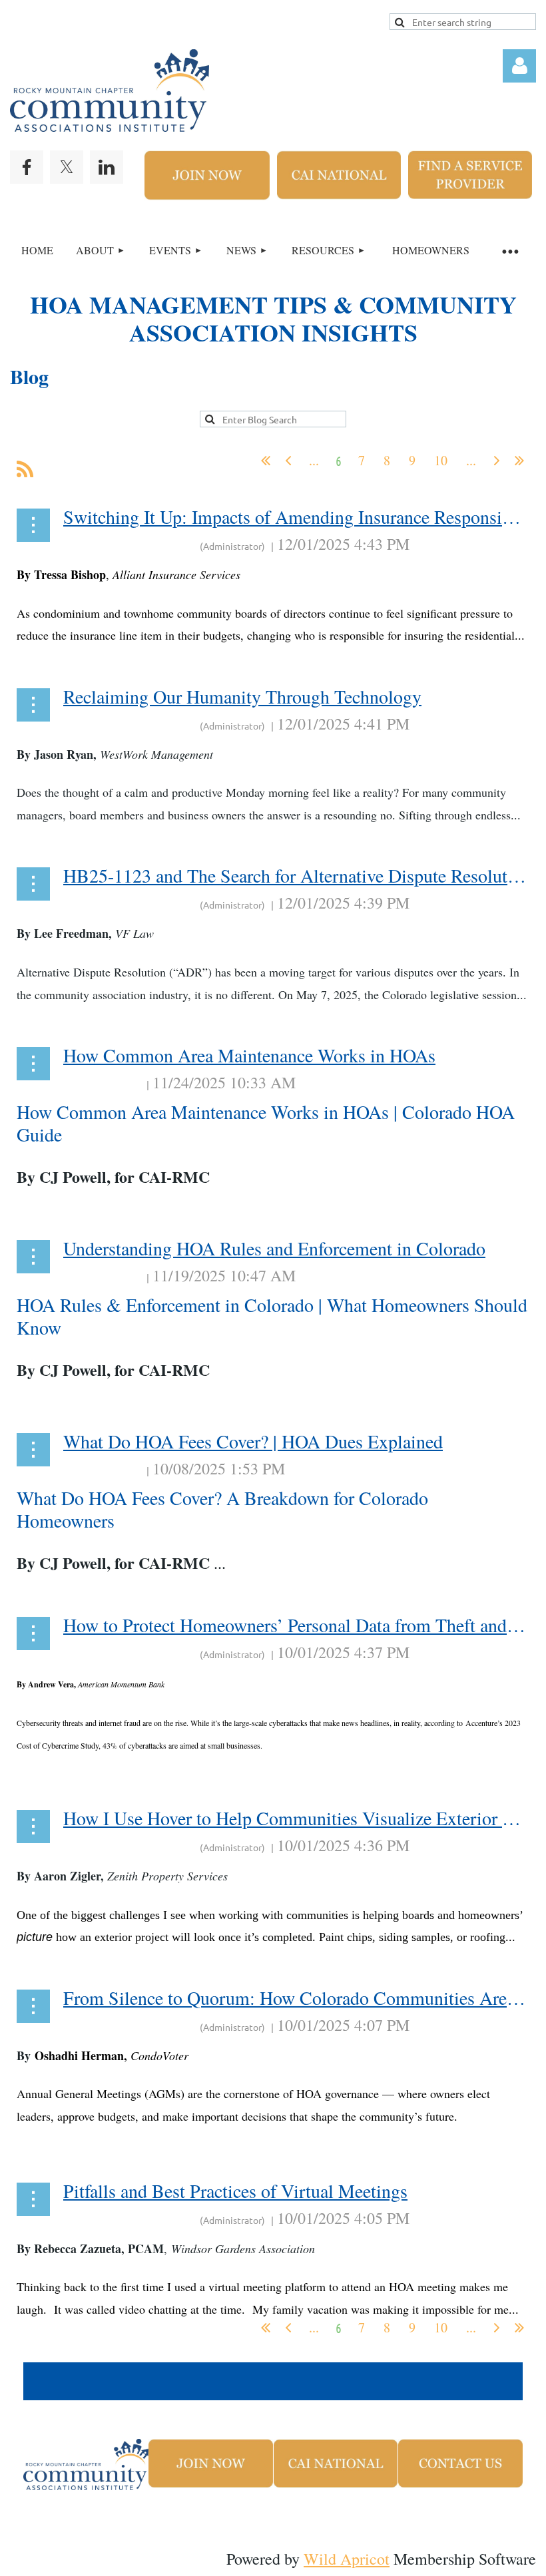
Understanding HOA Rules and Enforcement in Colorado (274, 1248)
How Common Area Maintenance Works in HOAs (249, 1055)
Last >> (519, 461)
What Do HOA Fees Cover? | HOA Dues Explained (253, 1441)
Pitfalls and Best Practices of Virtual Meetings (235, 2191)
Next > (497, 461)
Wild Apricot (347, 2559)
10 (441, 461)
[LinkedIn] (107, 167)
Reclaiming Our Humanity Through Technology (242, 696)
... (314, 461)
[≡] (509, 251)
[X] (67, 167)
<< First (266, 461)
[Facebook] (27, 167)
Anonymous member (131, 544)
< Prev (288, 461)
